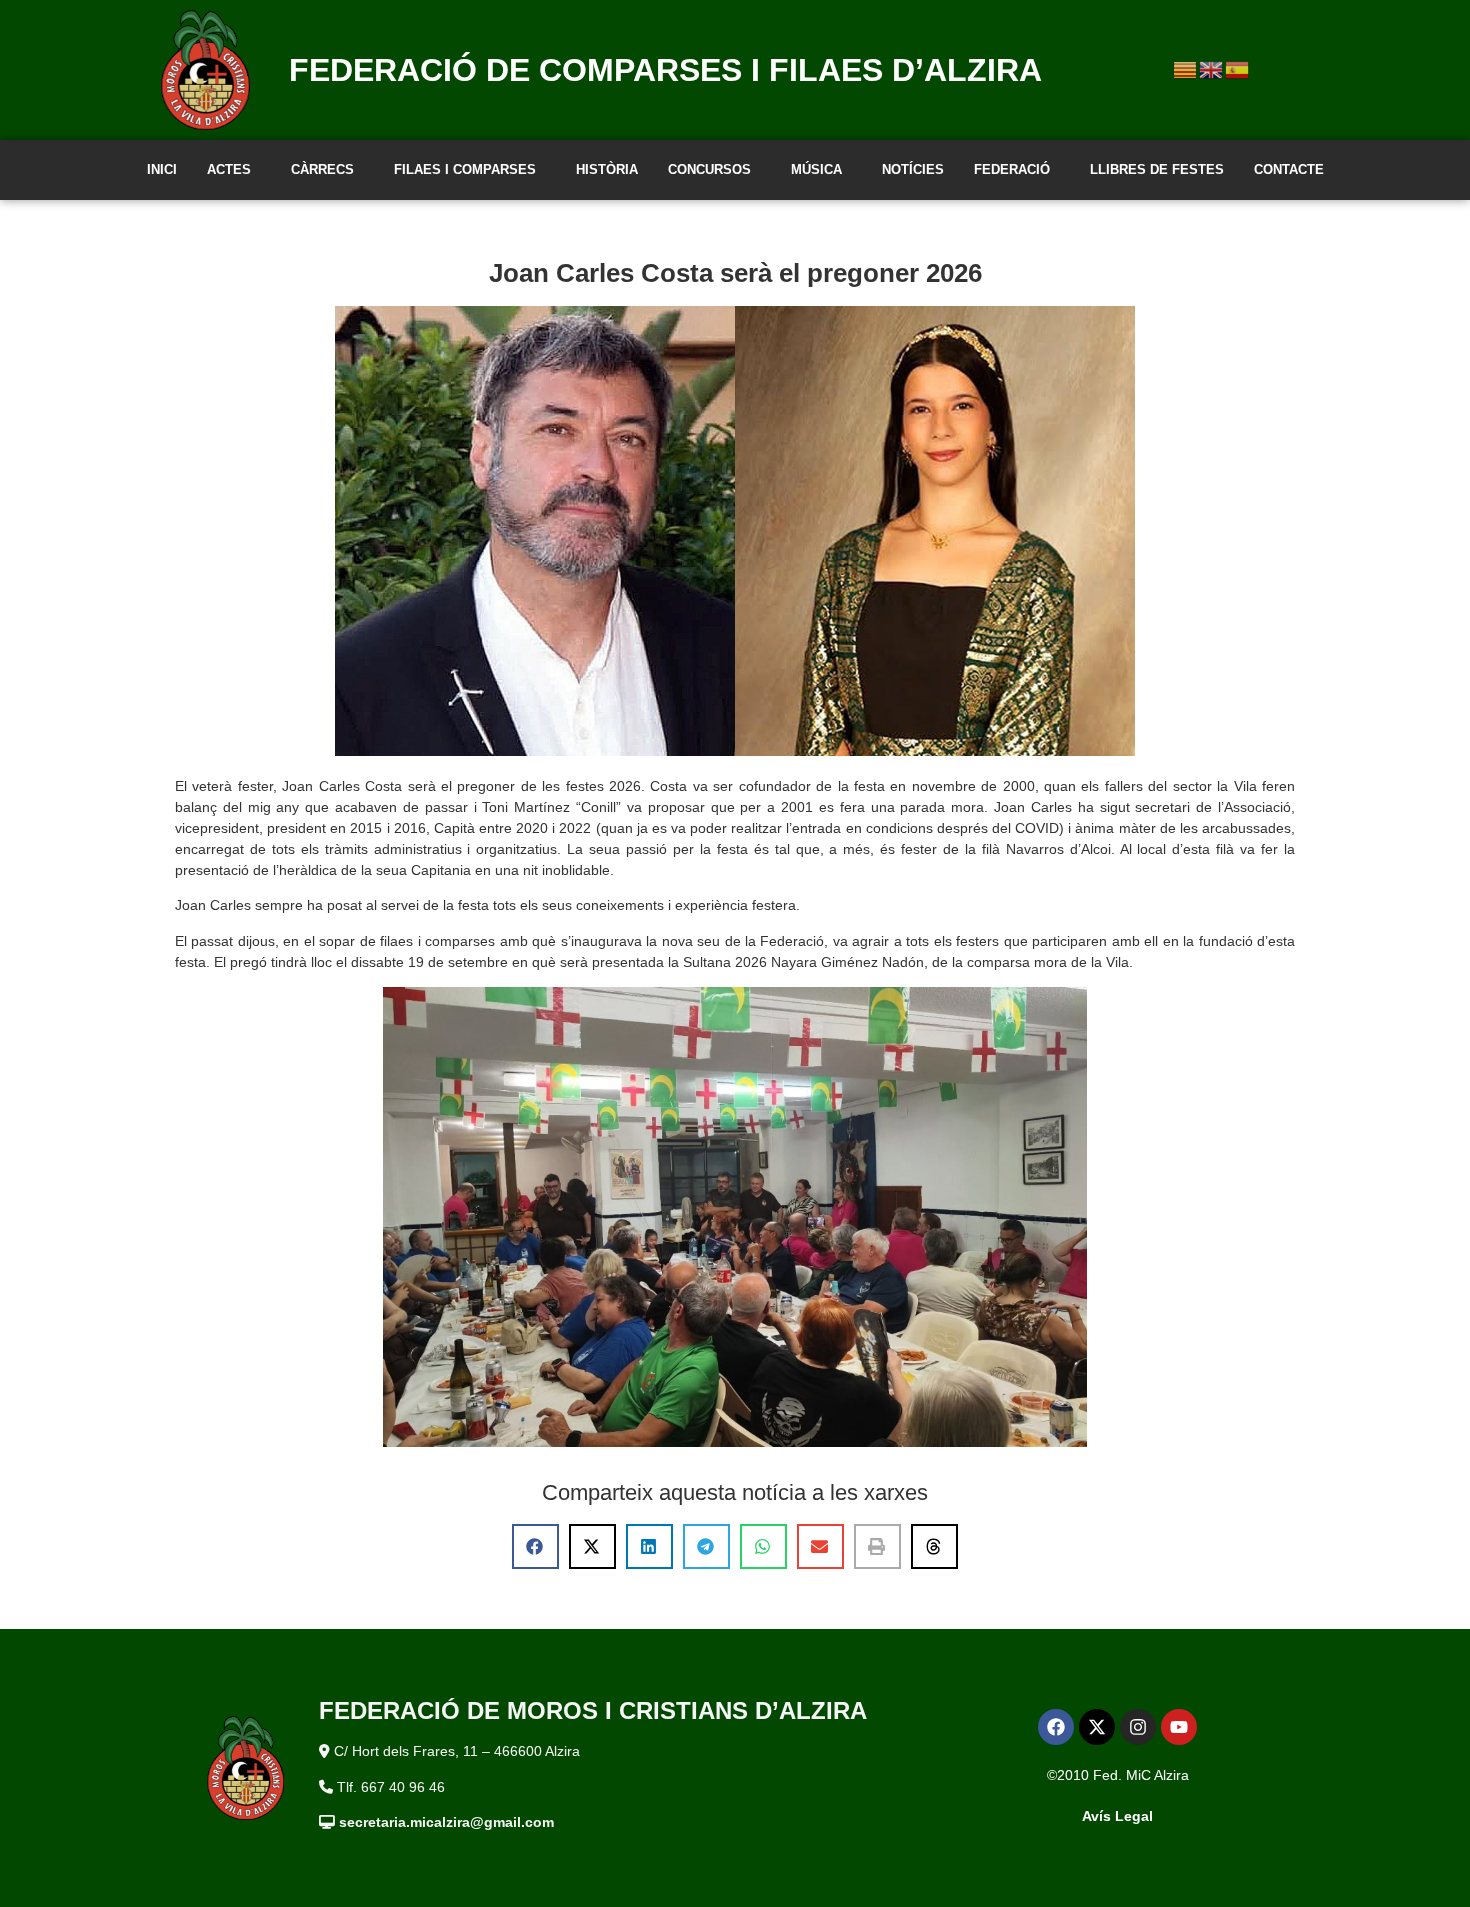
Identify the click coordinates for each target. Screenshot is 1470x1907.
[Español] (1238, 69)
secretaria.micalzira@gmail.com (446, 1822)
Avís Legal (1117, 1816)
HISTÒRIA (607, 169)
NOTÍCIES (913, 169)
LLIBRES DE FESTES (1157, 169)
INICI (162, 169)
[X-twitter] (1097, 1727)
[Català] (1186, 69)
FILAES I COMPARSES (465, 169)
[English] (1212, 69)
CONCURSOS (709, 169)
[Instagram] (1138, 1727)
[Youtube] (1179, 1727)
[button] (535, 1546)
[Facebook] (1056, 1727)
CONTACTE (1289, 169)
